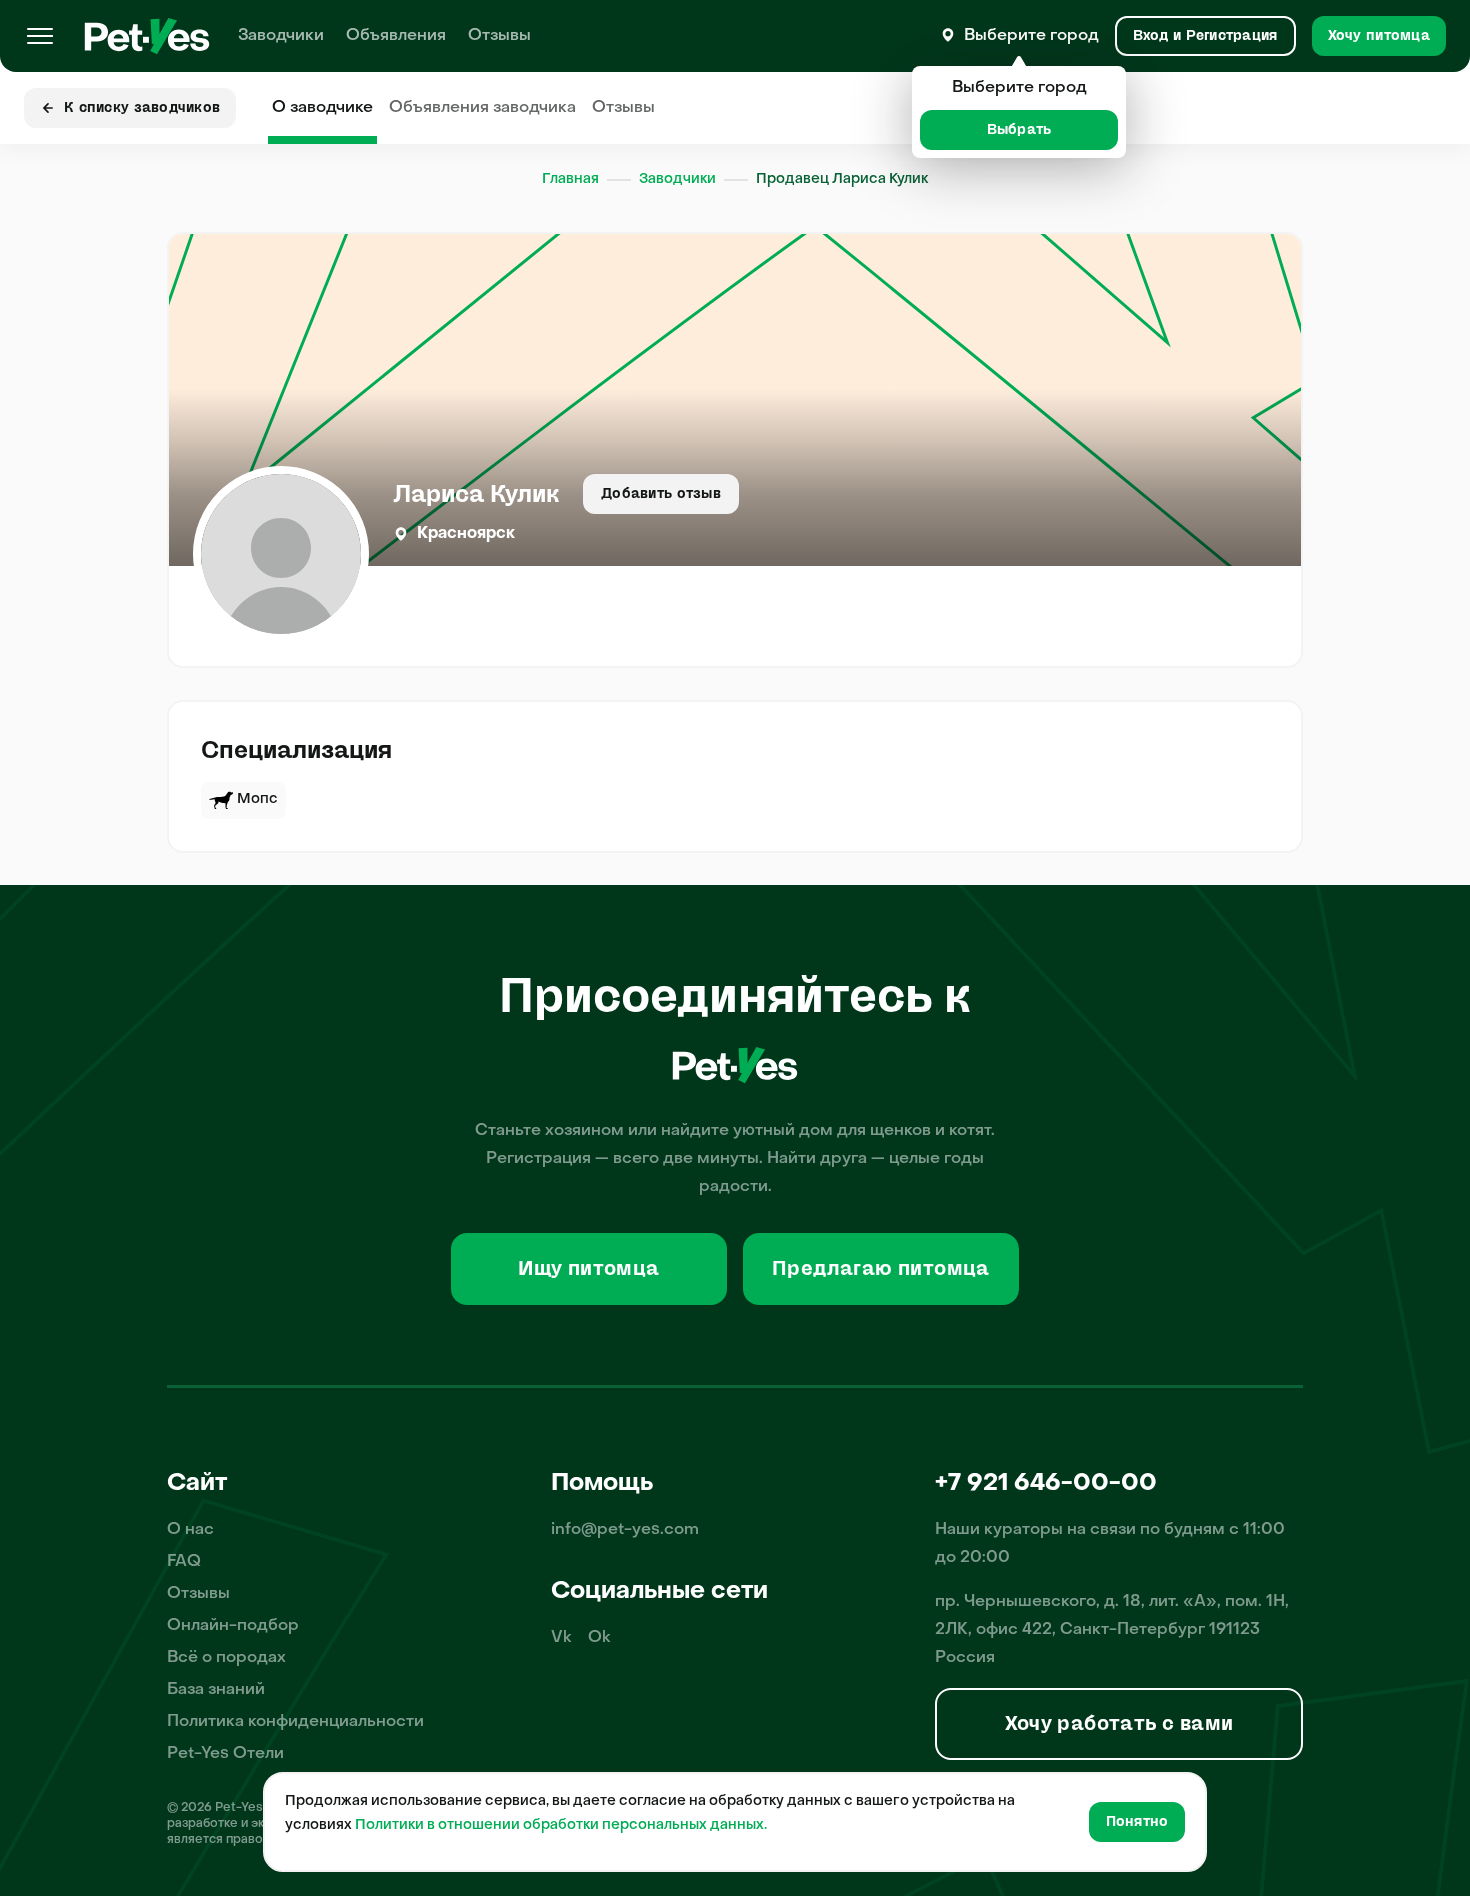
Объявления (396, 36)
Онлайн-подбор (233, 1626)
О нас (190, 1530)
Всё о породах (226, 1658)
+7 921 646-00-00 (1046, 1484)
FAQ (184, 1562)
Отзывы (499, 36)
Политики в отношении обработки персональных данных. (561, 1825)
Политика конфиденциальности (295, 1722)
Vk (561, 1638)
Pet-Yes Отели (225, 1754)
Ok (599, 1638)
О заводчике (322, 108)
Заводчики (281, 36)
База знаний (216, 1690)
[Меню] (40, 36)
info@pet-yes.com (625, 1530)
